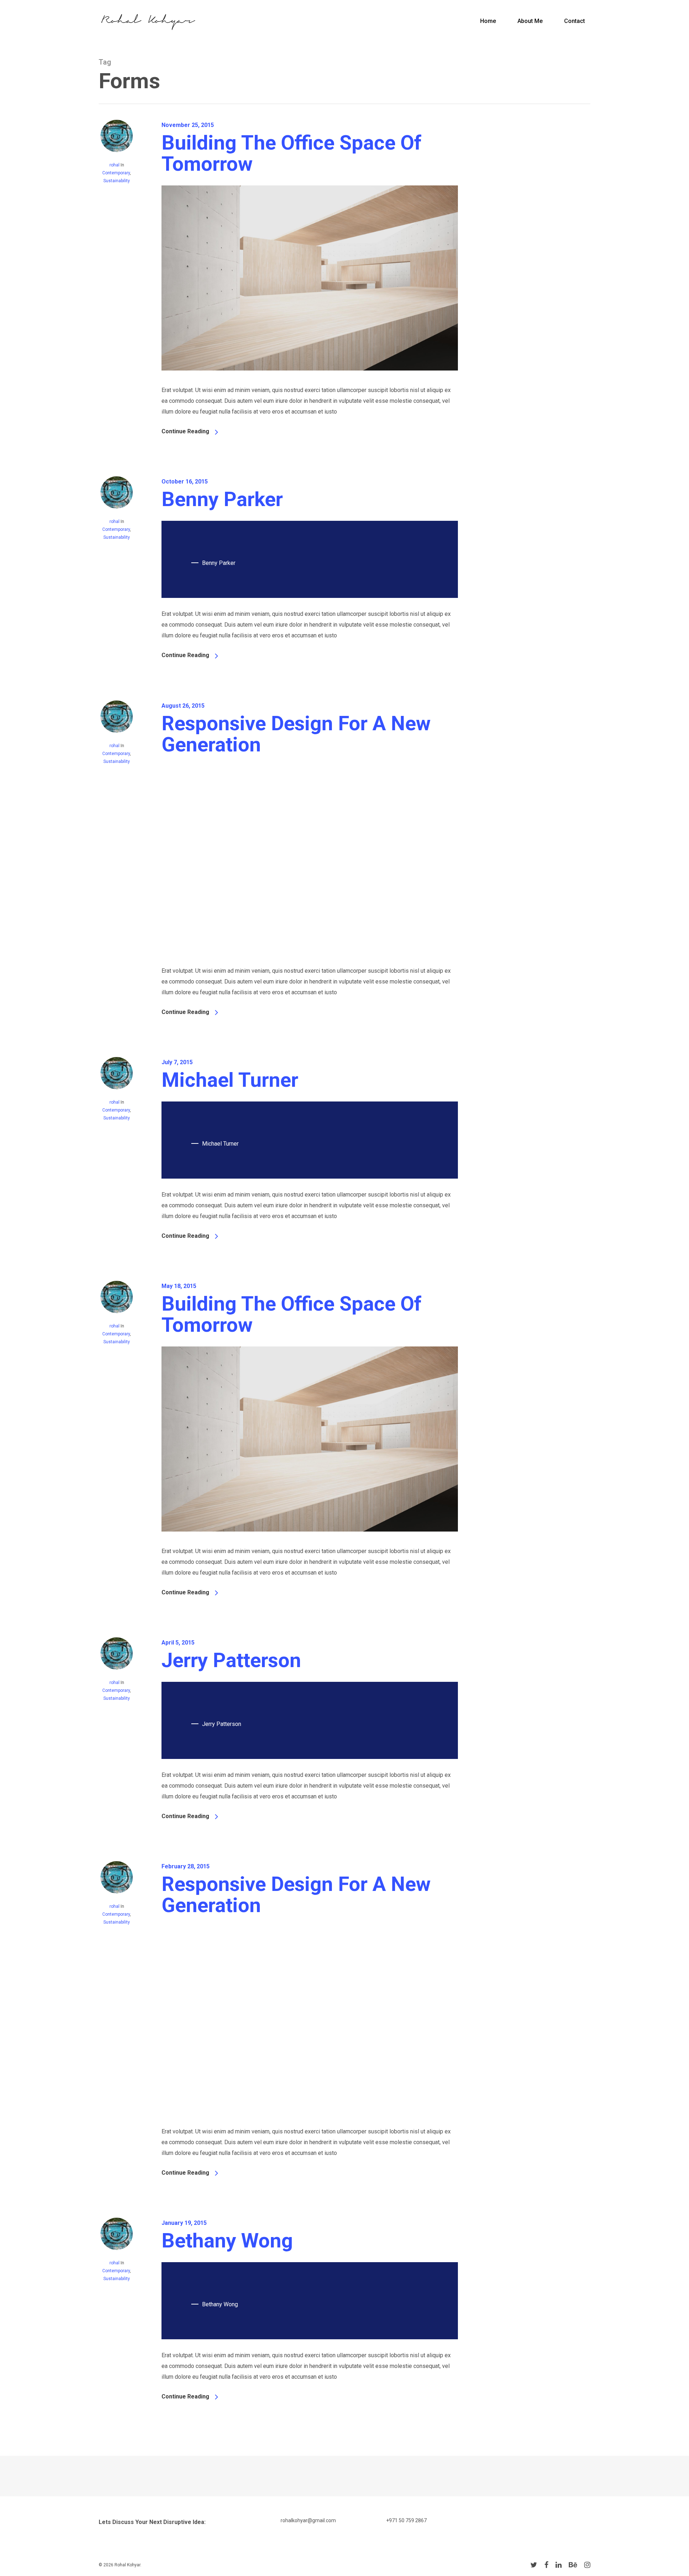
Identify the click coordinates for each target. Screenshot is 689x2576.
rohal (114, 165)
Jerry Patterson (231, 1660)
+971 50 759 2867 (406, 2520)
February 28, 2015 (186, 1866)
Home (488, 21)
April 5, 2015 (178, 1643)
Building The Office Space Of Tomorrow (292, 153)
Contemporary (116, 173)
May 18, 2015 (179, 1286)
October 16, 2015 (185, 482)
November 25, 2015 (188, 125)
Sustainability (117, 181)
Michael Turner (230, 1080)
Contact (575, 21)
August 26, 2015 (183, 706)
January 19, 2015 (184, 2223)
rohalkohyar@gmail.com (308, 2520)
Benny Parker (222, 499)
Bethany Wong (227, 2241)
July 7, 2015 (177, 1062)
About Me (530, 21)
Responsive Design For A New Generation (296, 734)
